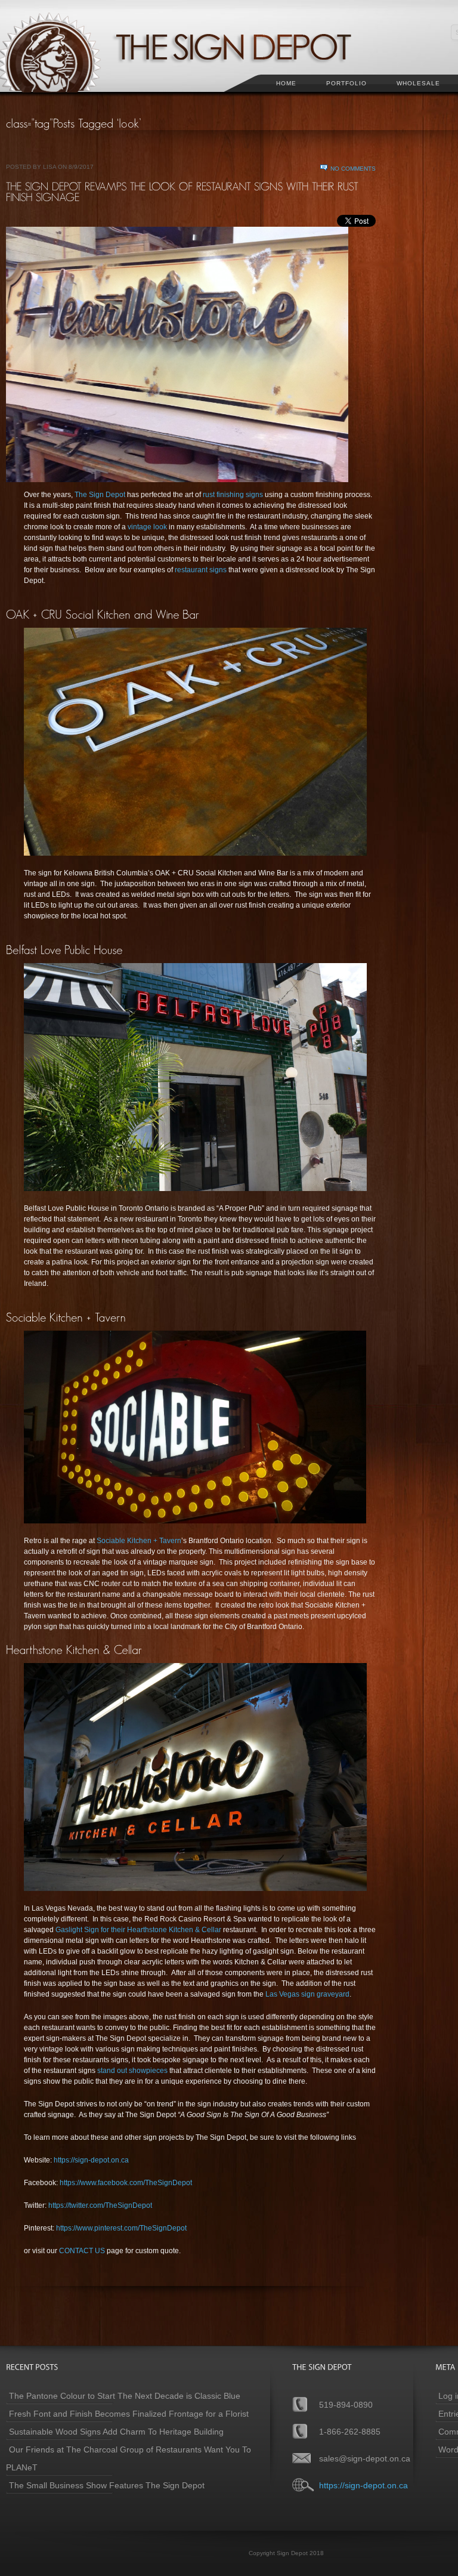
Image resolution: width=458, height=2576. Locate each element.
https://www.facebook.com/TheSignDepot (126, 2183)
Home (286, 83)
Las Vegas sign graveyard (307, 1994)
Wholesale (418, 83)
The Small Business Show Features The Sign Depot (107, 2485)
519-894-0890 (346, 2405)
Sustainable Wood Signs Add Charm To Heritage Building (116, 2432)
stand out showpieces (132, 2071)
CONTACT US (82, 2251)
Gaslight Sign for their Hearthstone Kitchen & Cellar (138, 1930)
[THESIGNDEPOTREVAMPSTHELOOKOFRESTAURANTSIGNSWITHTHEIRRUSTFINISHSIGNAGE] (184, 192)
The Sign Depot (100, 495)
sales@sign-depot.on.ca (365, 2458)
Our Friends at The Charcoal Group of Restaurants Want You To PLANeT (129, 2458)
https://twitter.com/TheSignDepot (100, 2205)
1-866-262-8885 (350, 2432)
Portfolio (346, 83)
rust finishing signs (233, 495)
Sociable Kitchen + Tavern (139, 1541)
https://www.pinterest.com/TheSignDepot (121, 2228)
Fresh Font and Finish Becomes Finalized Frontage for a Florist (129, 2414)
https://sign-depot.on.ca (91, 2160)
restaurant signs (201, 570)
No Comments (353, 169)
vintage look (148, 527)
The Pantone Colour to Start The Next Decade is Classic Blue (125, 2396)
